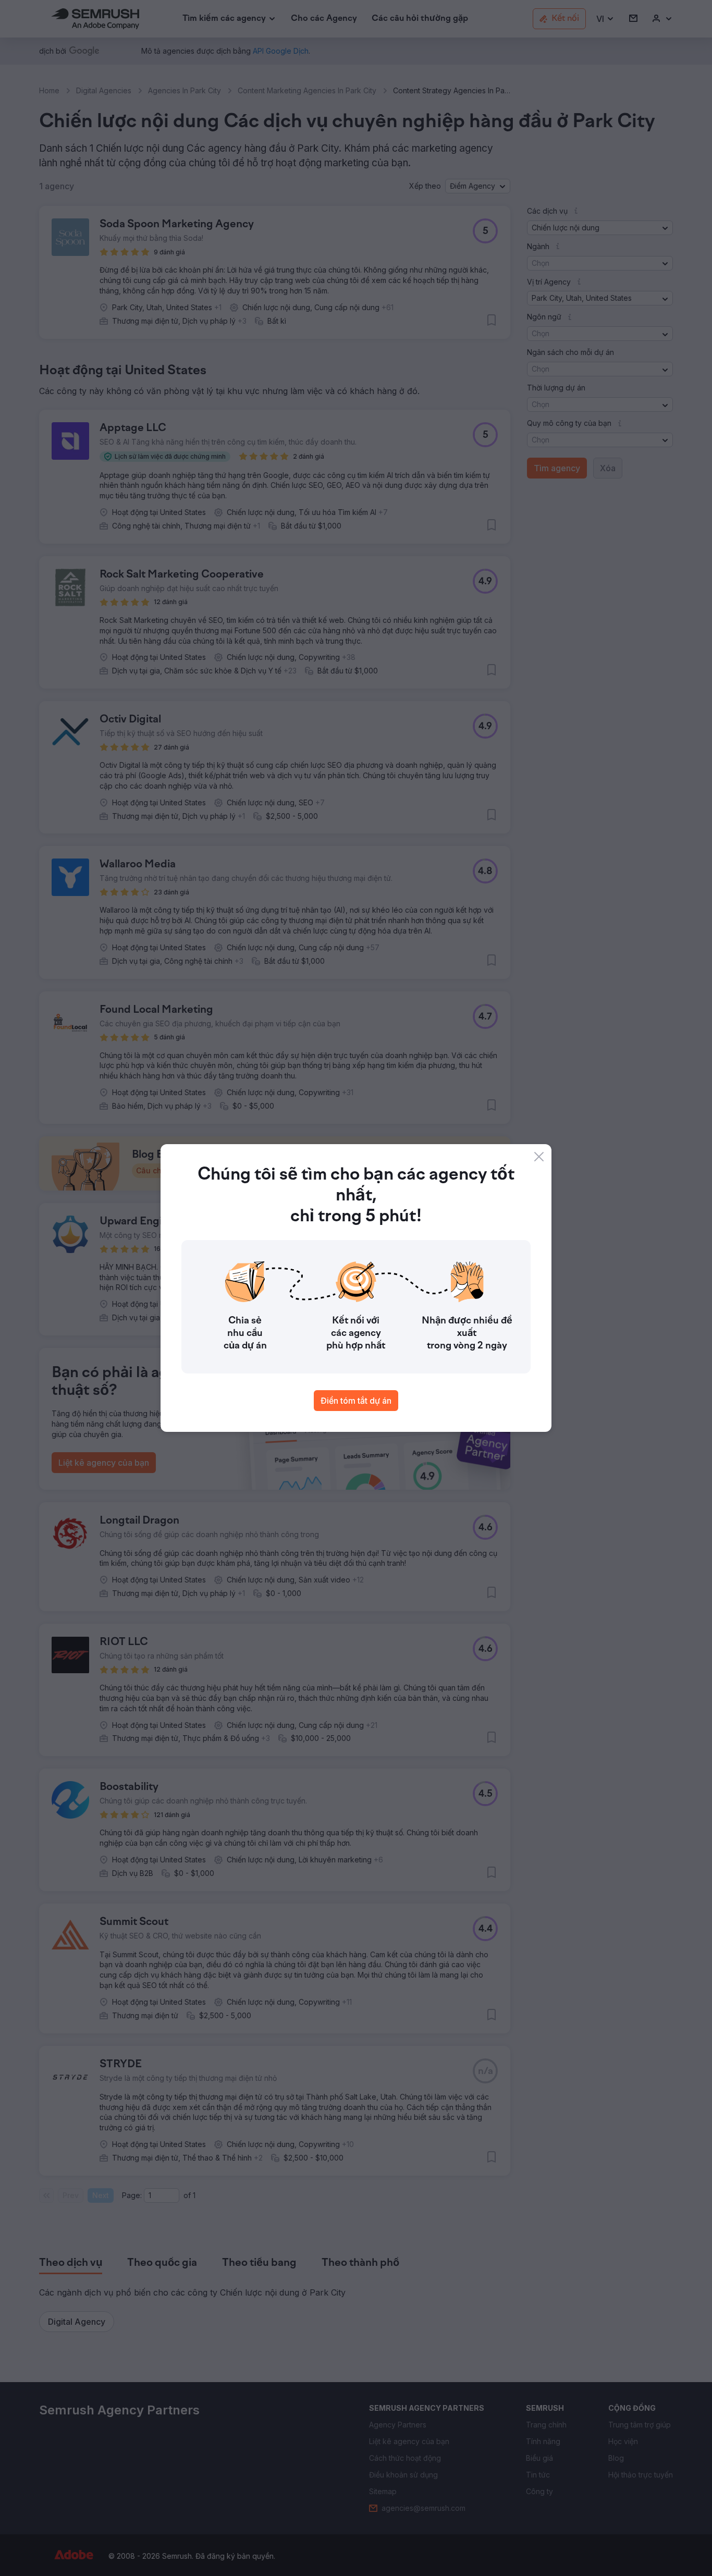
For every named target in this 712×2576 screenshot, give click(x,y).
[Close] (539, 1157)
